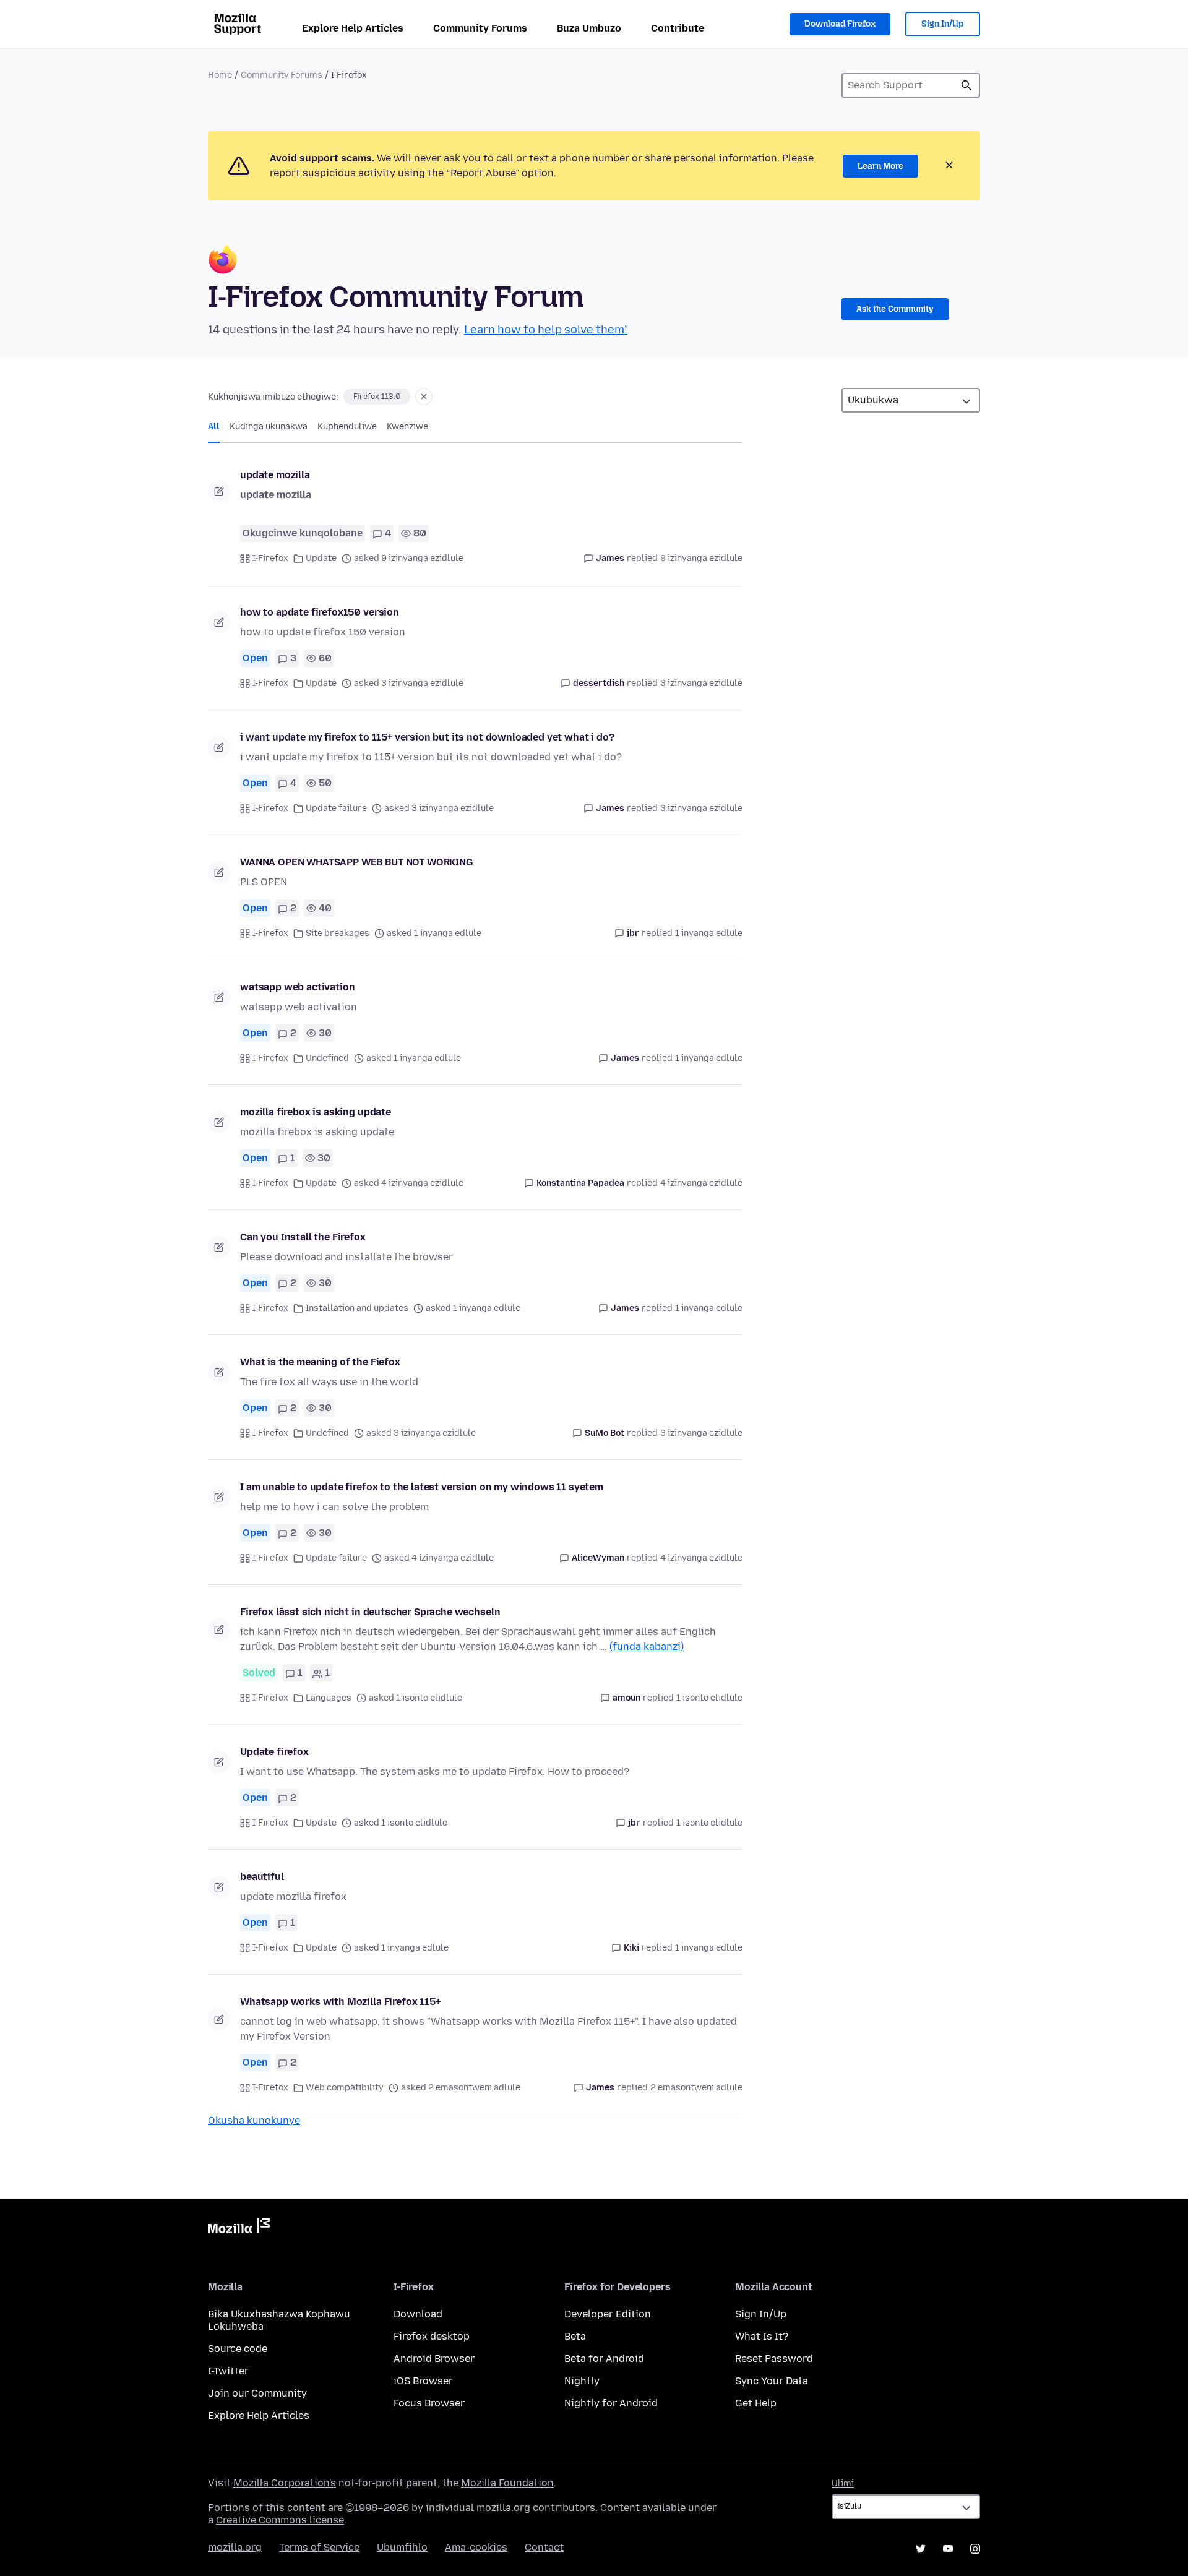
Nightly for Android (611, 2403)
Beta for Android (604, 2359)
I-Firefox (270, 558)
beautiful (262, 1877)
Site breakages (338, 933)
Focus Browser (429, 2403)
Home (220, 75)
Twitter (921, 2549)
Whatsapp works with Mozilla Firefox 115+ (340, 2002)
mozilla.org (235, 2547)
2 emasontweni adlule (696, 2088)
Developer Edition (608, 2314)
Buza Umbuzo (589, 28)
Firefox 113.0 (377, 397)
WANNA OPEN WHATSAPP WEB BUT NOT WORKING (357, 862)
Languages (329, 1698)
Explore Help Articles (353, 28)
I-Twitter (228, 2371)
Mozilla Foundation (507, 2483)
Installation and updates (357, 1308)
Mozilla (239, 2228)
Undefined (327, 1058)
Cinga (966, 85)
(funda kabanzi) (647, 1646)
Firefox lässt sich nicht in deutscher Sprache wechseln (370, 1612)
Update (321, 558)
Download (418, 2314)
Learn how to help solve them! (546, 330)
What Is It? (762, 2336)
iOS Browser (423, 2381)
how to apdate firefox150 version (320, 612)
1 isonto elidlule (709, 1698)
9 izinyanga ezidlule (701, 558)
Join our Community (257, 2393)
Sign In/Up (943, 24)
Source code (238, 2349)
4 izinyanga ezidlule (701, 1183)
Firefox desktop (432, 2336)
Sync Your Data (772, 2381)
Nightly (582, 2381)
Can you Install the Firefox (303, 1237)
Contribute (678, 28)
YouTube (948, 2549)
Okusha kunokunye (254, 2120)
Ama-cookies (476, 2547)
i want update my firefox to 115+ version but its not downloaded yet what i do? (427, 737)
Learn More (880, 166)
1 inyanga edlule (709, 933)
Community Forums (480, 28)
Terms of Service (319, 2547)
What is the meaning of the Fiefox (320, 1362)
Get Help (756, 2403)
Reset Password (774, 2359)
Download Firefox (840, 24)
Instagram (975, 2549)
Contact (544, 2547)
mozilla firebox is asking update (316, 1112)
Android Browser (434, 2359)
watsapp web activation (297, 987)
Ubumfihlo (402, 2547)
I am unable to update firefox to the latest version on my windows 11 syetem (422, 1487)
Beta (575, 2336)
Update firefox (274, 1752)
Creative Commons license (280, 2520)
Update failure (336, 808)
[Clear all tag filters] (424, 397)
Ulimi (843, 2484)
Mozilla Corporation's (285, 2483)
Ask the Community (895, 309)
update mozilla (275, 475)
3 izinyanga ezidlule (701, 683)
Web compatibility (345, 2088)
